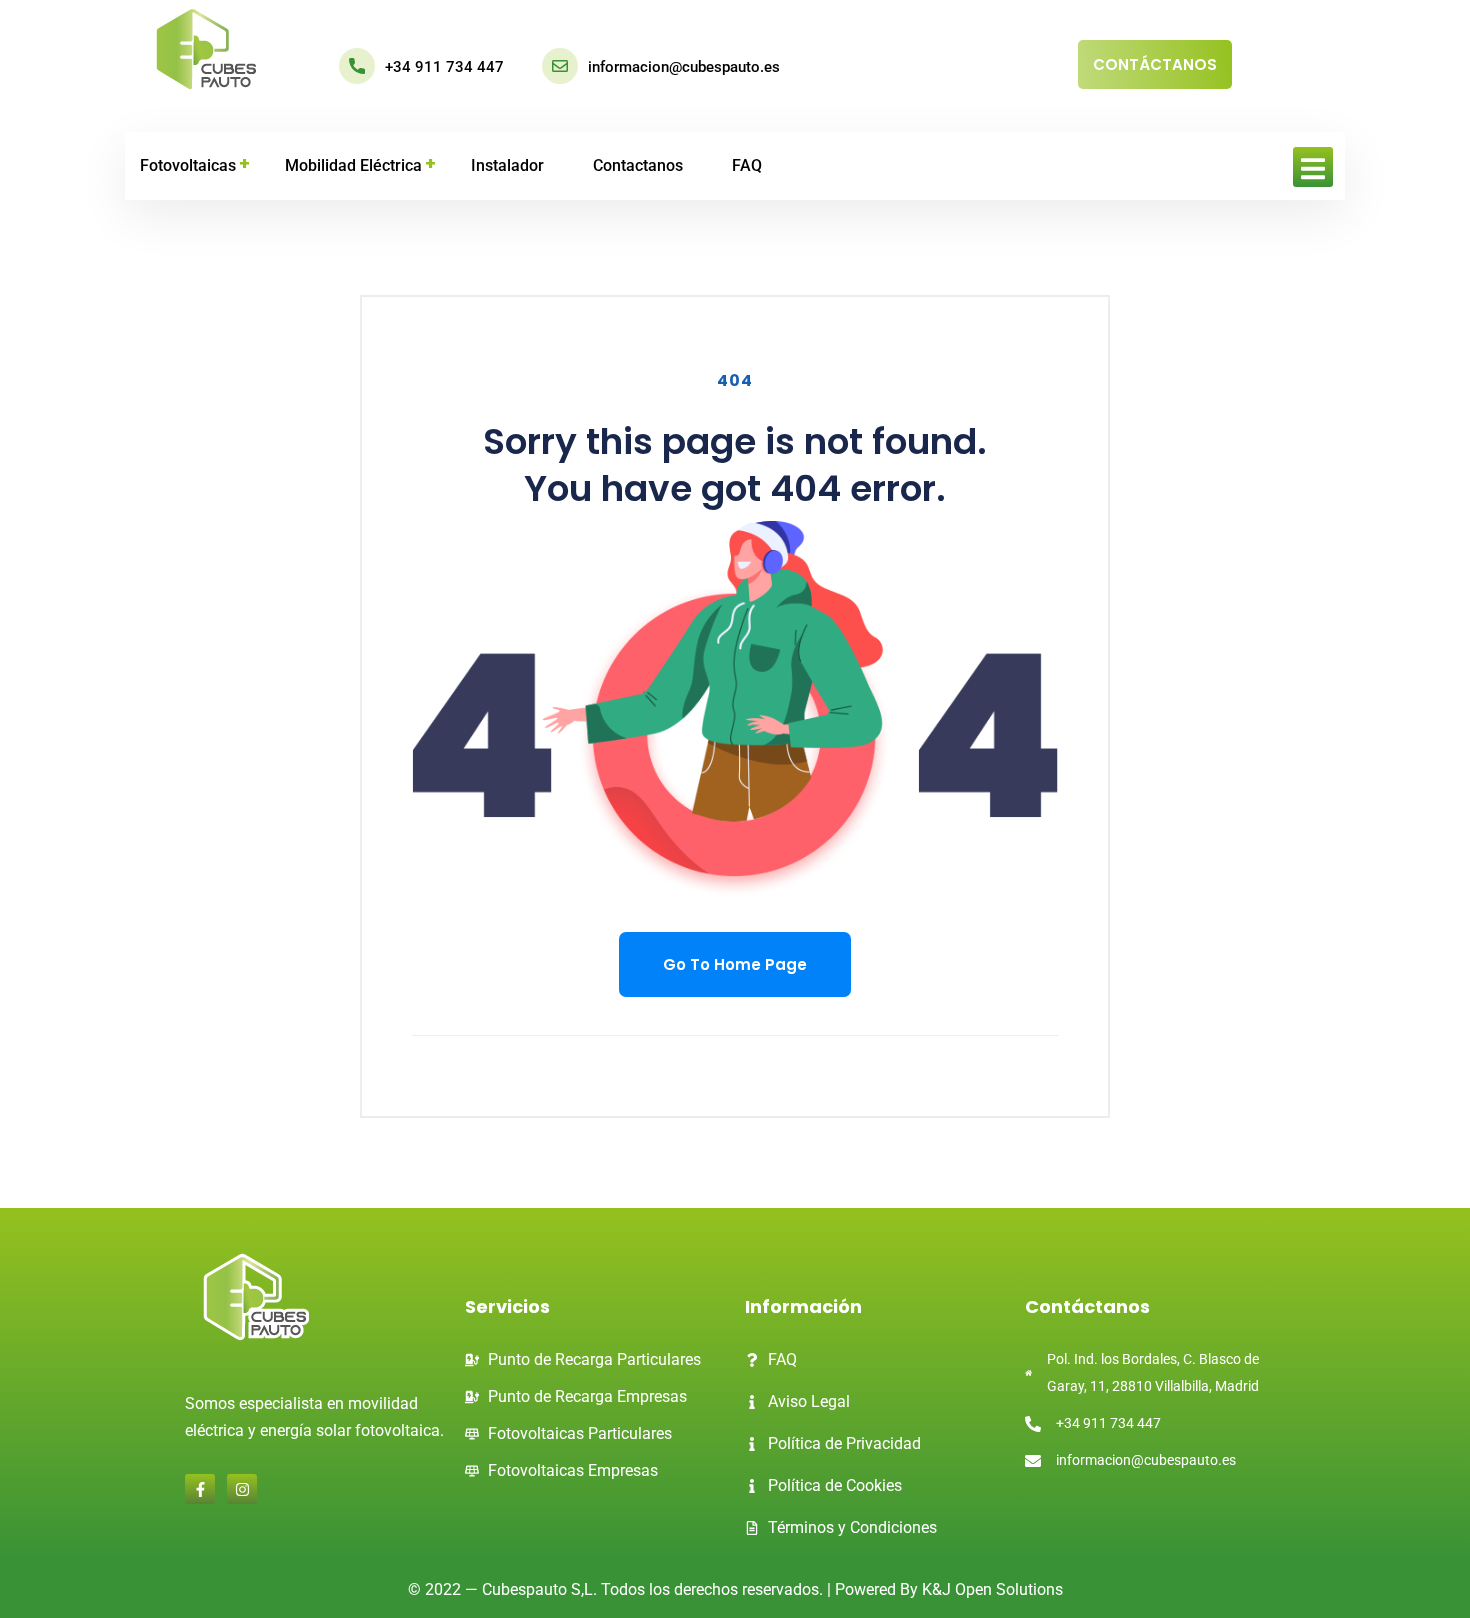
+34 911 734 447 (444, 67)
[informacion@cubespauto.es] (560, 66)
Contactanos (638, 165)
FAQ (747, 165)
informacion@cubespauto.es (684, 67)
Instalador (507, 165)
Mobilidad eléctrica (353, 165)
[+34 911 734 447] (357, 66)
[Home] (206, 50)
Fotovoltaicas (188, 165)
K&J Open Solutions (992, 1589)
